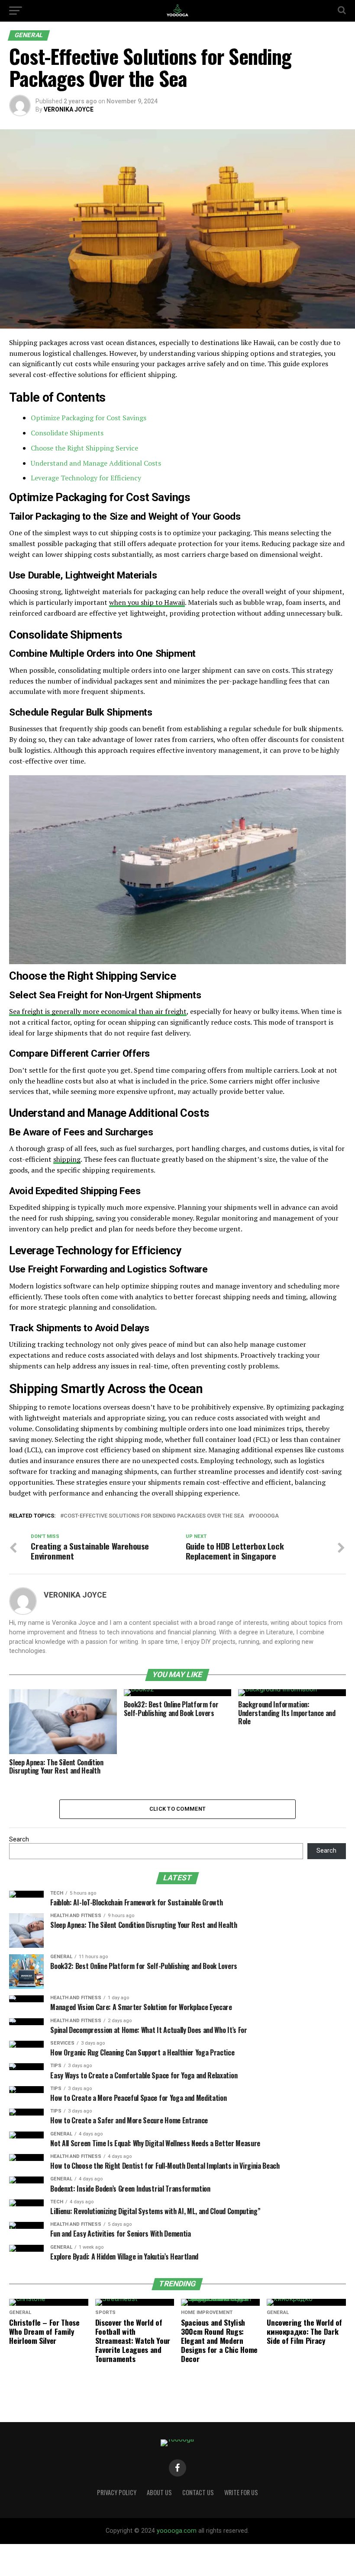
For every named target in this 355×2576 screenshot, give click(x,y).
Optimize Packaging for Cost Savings (89, 418)
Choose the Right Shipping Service (84, 448)
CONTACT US (198, 2492)
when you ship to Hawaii (147, 602)
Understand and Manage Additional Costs (96, 463)
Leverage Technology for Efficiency (86, 478)
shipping (67, 1159)
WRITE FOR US (241, 2492)
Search (19, 1839)
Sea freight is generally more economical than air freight (98, 1011)
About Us (159, 2492)
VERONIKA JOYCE (69, 109)
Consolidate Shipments (67, 433)
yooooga (265, 1516)
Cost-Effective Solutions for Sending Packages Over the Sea (154, 1516)
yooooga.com (177, 2531)
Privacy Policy (117, 2492)
